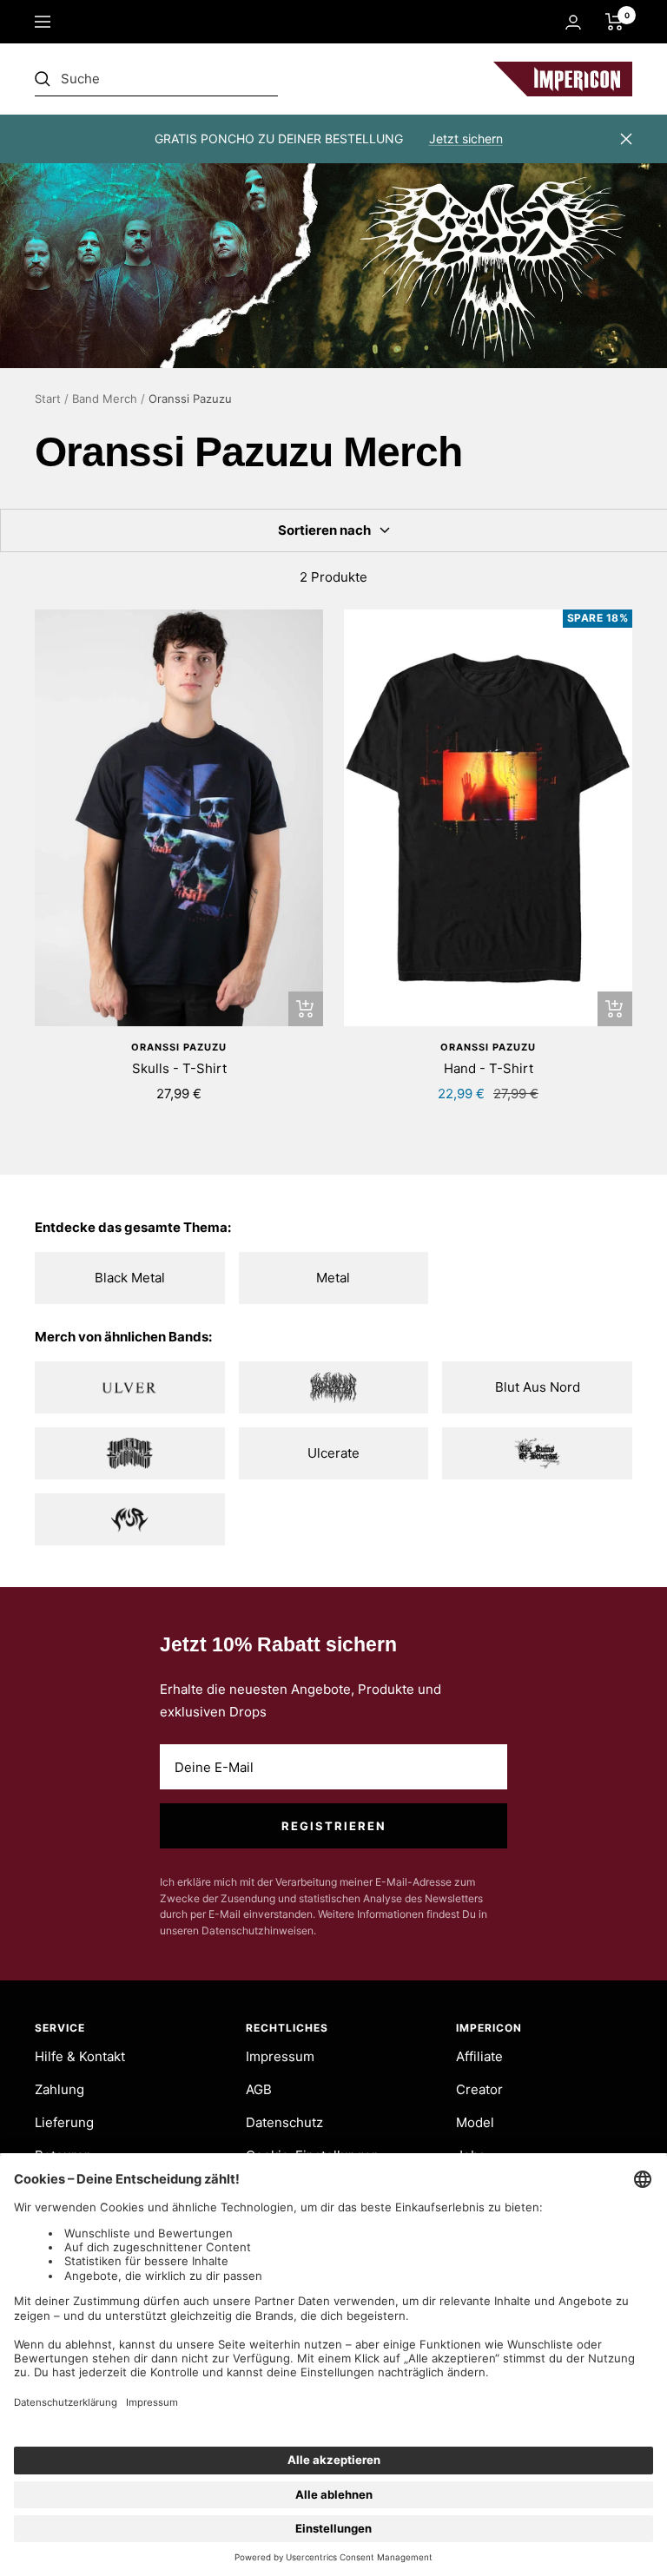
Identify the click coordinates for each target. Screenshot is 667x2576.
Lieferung (64, 2122)
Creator (479, 2089)
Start (48, 399)
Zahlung (59, 2089)
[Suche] (156, 79)
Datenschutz (284, 2122)
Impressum (280, 2056)
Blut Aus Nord (538, 1387)
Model (475, 2122)
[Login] (573, 22)
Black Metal (130, 1278)
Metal (333, 1278)
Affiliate (479, 2056)
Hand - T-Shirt (489, 1068)
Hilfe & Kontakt (80, 2056)
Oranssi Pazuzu (179, 1047)
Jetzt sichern (466, 138)
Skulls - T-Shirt (179, 1068)
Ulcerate (333, 1453)
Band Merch (105, 399)
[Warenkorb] (614, 22)
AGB (259, 2089)
